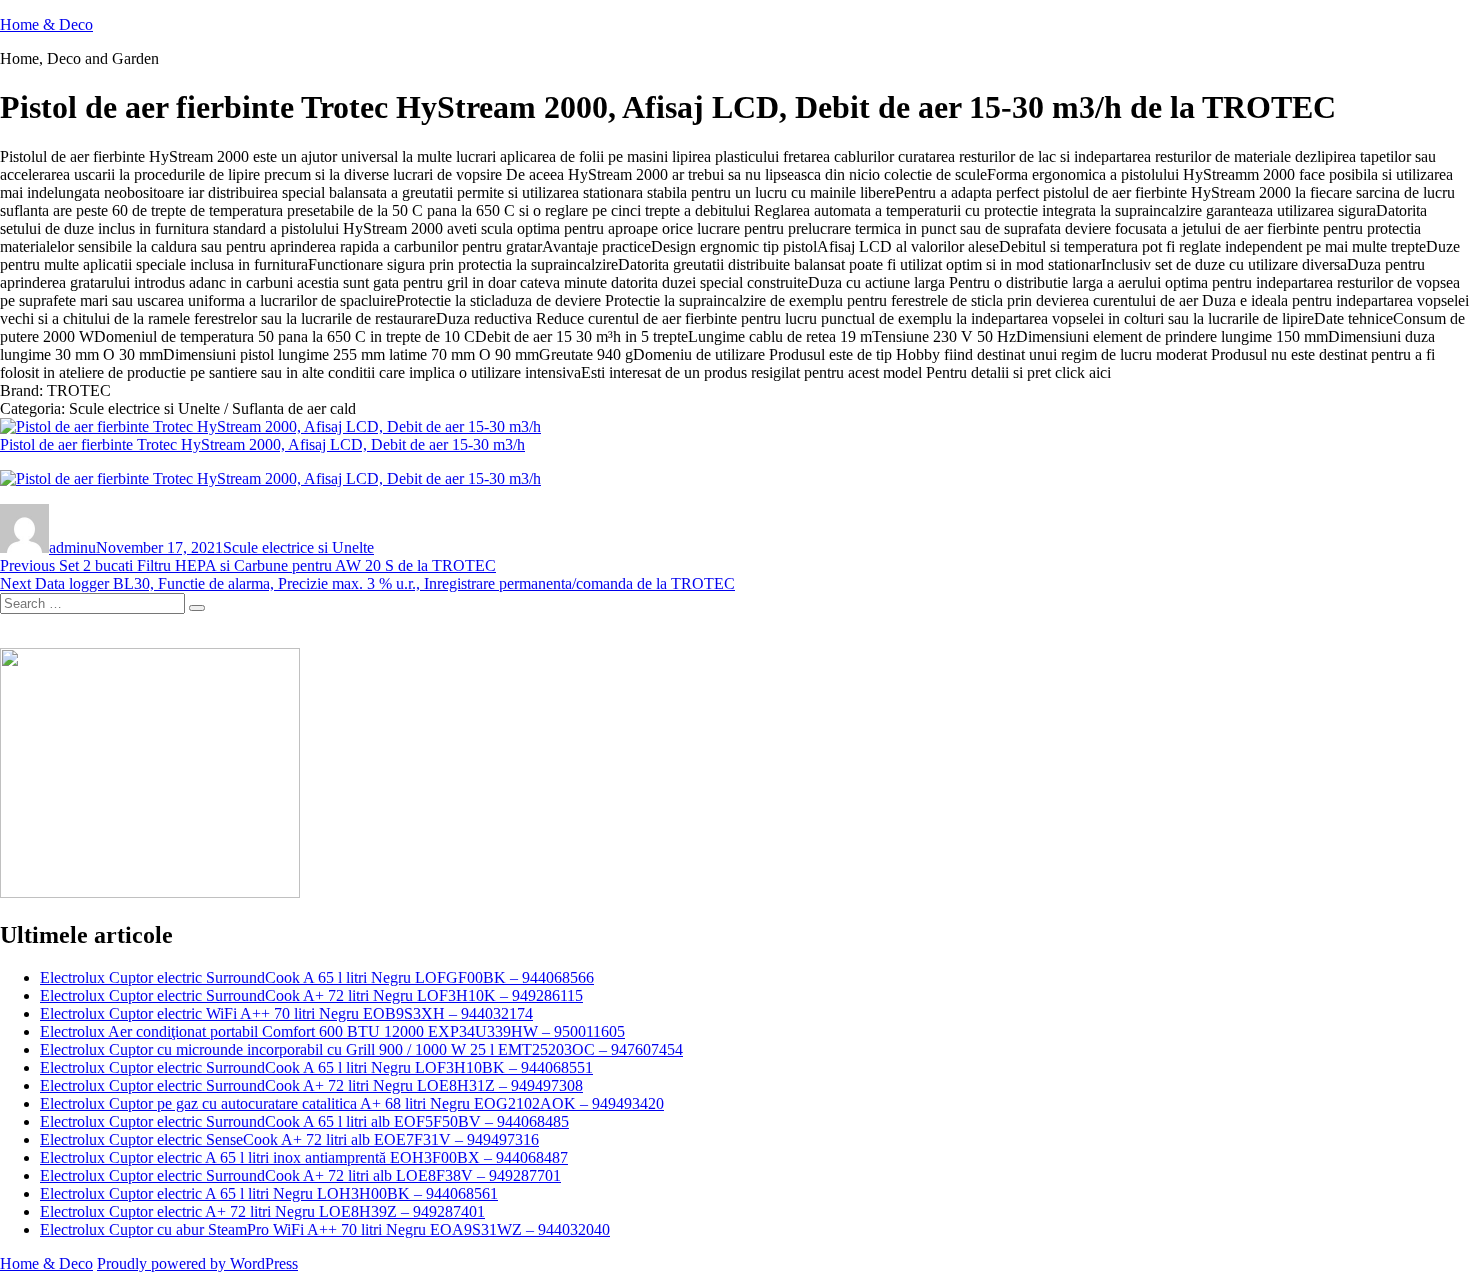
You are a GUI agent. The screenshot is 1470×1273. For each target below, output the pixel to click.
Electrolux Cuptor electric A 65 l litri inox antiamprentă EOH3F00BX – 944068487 (304, 1157)
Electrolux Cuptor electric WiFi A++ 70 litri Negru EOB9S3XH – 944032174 (286, 1013)
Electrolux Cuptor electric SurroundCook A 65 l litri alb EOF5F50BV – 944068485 (304, 1121)
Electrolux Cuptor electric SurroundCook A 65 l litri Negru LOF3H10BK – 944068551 (316, 1067)
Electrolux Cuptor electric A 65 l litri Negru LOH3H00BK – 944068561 (269, 1193)
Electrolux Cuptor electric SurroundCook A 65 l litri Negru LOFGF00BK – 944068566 (317, 977)
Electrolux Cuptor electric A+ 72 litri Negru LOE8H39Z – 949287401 (262, 1211)
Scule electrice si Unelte (298, 547)
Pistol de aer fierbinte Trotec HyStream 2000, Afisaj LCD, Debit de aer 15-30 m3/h (262, 444)
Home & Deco (46, 24)
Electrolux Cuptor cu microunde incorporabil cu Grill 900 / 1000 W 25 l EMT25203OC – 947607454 (361, 1049)
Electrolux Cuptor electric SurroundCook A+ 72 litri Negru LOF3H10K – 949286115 (311, 995)
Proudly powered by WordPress (197, 1263)
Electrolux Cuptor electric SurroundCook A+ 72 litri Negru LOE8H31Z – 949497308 (311, 1085)
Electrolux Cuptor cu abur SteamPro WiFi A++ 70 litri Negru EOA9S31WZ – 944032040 (325, 1229)
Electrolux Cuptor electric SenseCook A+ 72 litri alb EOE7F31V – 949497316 (289, 1139)
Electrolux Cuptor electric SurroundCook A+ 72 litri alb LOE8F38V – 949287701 (300, 1175)
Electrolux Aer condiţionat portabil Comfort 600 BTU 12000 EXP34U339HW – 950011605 (332, 1031)
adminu (72, 547)
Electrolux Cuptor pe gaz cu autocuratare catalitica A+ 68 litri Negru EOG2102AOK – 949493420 (352, 1103)
